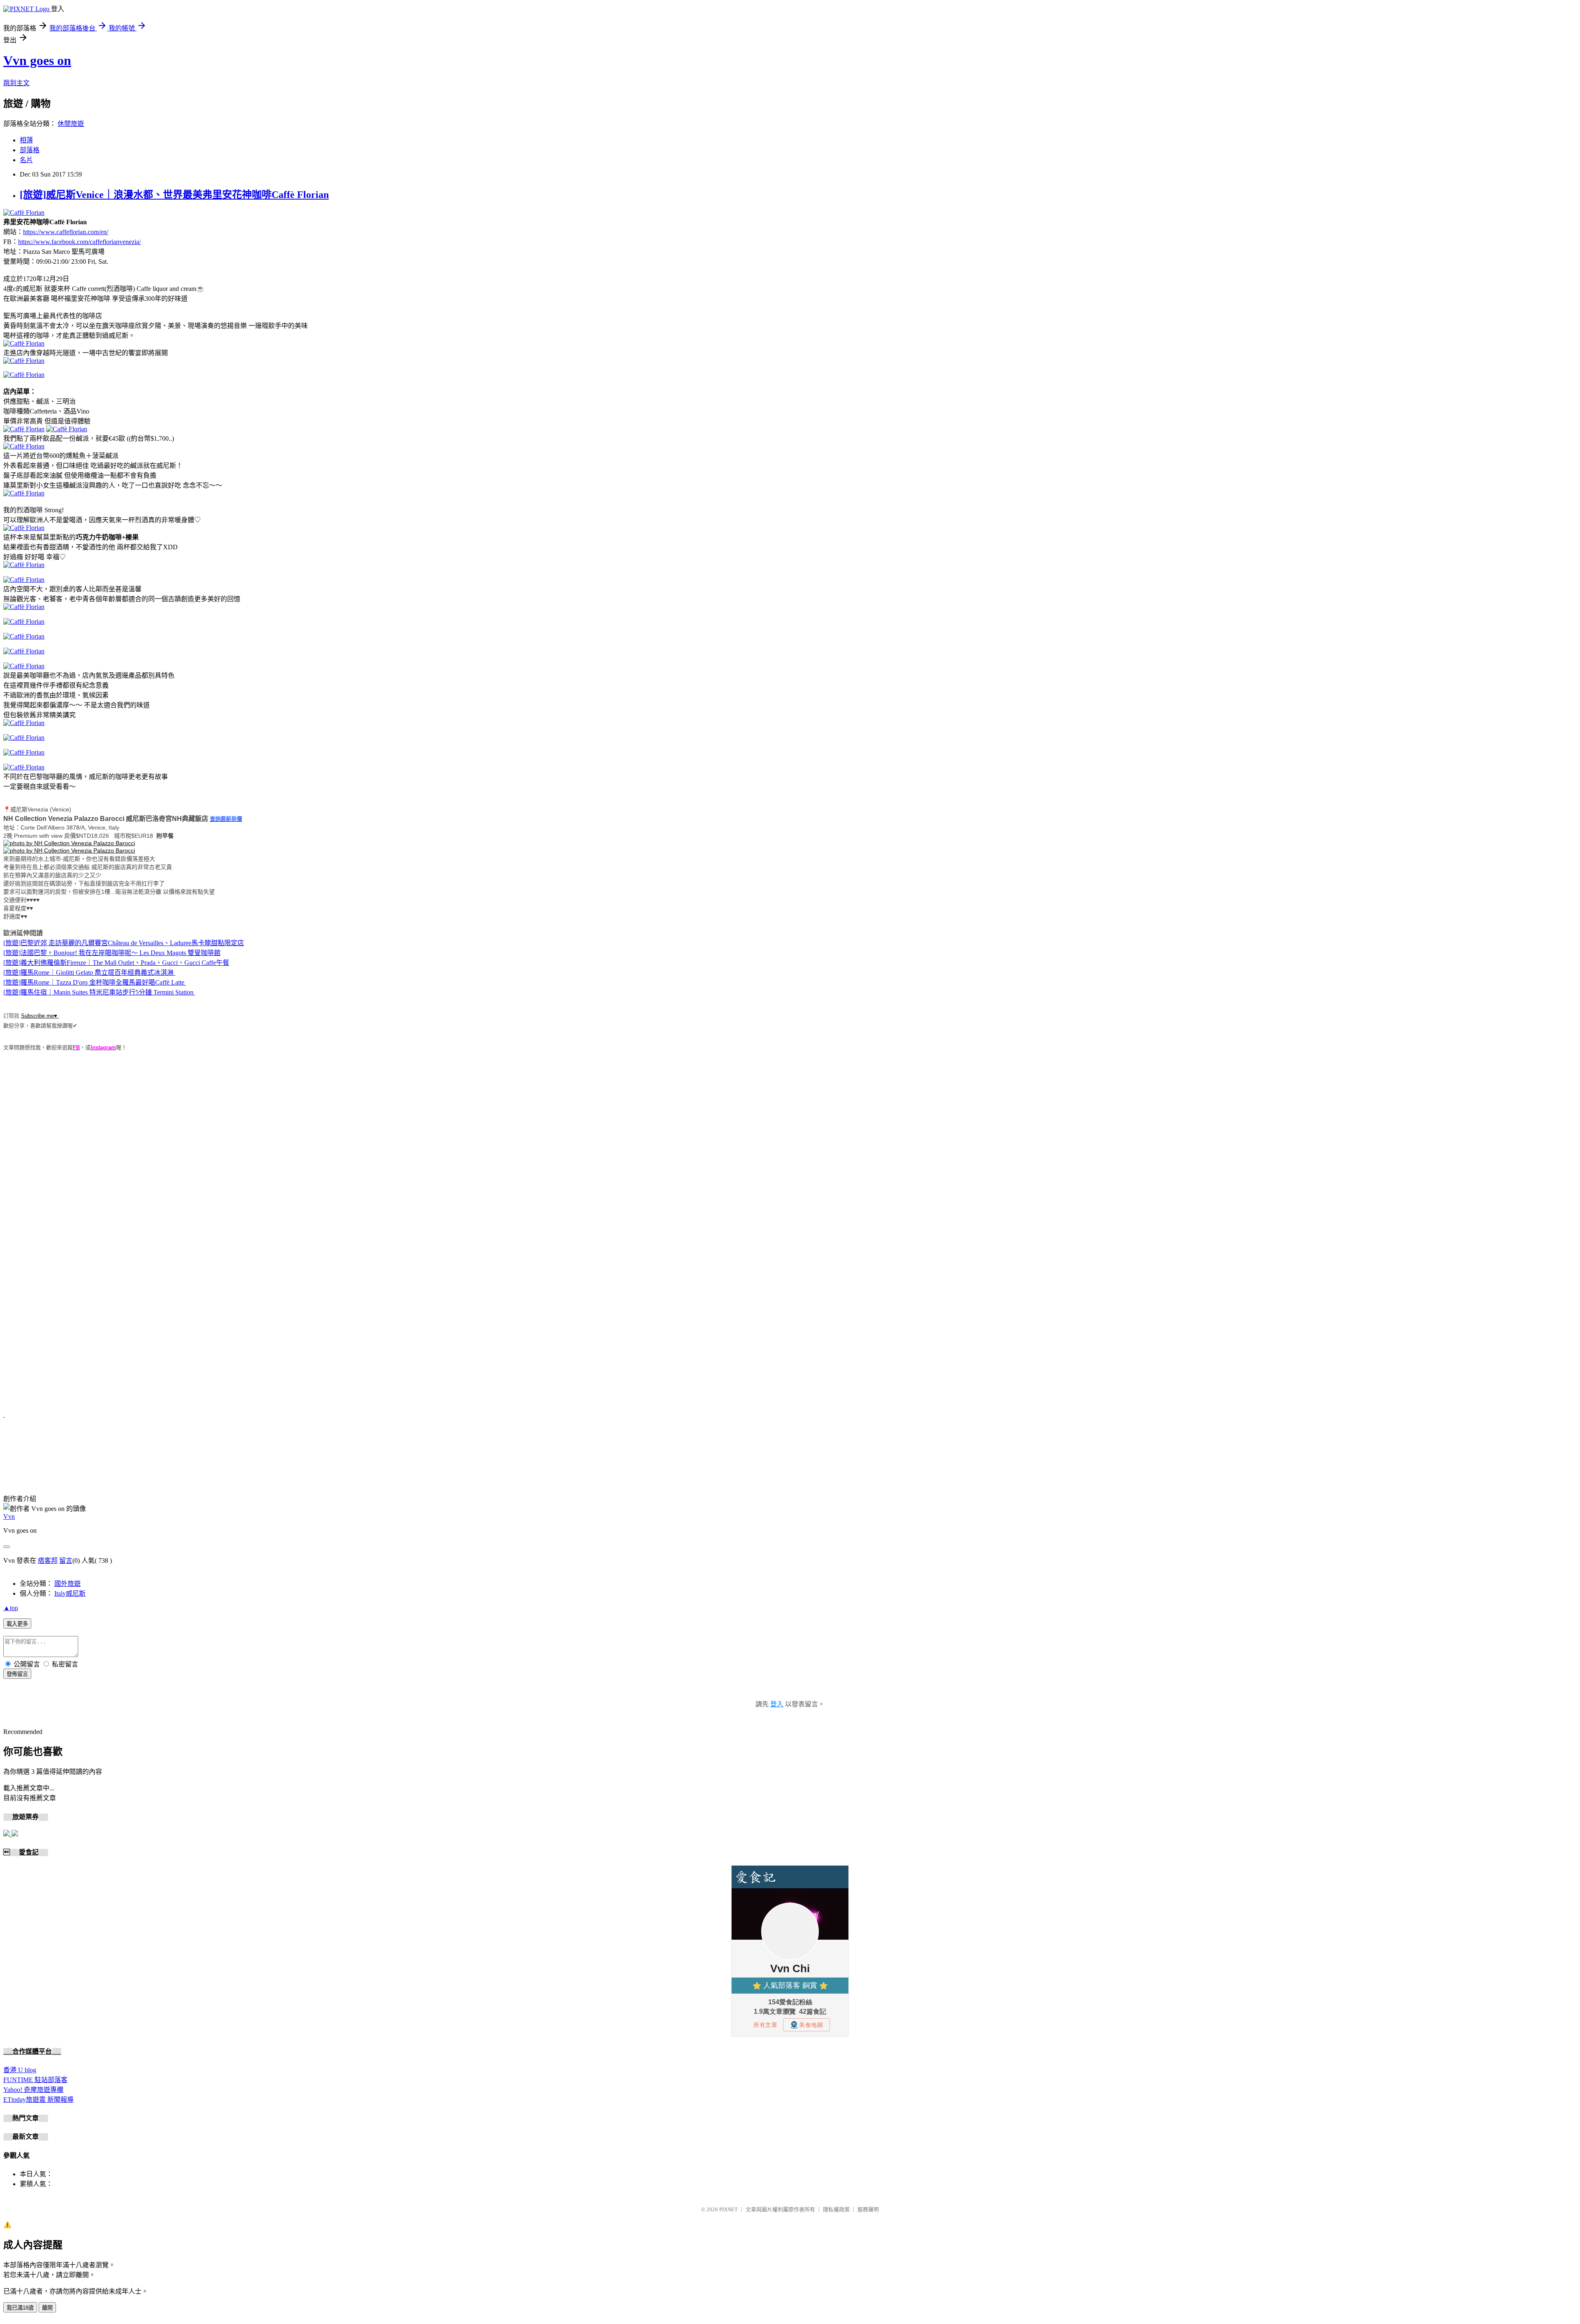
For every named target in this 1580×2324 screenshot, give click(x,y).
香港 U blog (20, 2070)
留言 (66, 1561)
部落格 (30, 150)
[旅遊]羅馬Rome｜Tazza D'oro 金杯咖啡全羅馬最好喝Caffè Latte (94, 982)
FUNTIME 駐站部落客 (35, 2080)
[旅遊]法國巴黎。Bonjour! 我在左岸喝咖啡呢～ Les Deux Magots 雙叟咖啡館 (112, 953)
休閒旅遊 (71, 124)
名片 (26, 160)
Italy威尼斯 (70, 1593)
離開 (47, 2308)
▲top (11, 1608)
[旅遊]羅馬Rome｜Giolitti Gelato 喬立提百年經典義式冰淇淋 (88, 973)
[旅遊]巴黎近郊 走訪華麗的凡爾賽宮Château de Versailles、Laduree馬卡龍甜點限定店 (124, 943)
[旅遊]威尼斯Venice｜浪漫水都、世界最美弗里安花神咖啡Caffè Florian (174, 195)
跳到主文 (16, 83)
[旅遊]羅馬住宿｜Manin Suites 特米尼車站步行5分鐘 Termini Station (98, 992)
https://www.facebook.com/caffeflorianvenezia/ (79, 242)
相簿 (26, 140)
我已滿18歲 (20, 2308)
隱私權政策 (836, 2209)
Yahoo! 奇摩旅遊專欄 (33, 2090)
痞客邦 (48, 1561)
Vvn (9, 1516)
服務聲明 (868, 2209)
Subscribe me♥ (40, 1016)
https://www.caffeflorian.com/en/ (66, 232)
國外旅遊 (67, 1584)
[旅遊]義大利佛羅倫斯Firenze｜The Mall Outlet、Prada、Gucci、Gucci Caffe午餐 (116, 963)
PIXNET (728, 2209)
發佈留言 (17, 1674)
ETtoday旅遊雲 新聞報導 (38, 2100)
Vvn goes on (37, 60)
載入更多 (17, 1624)
